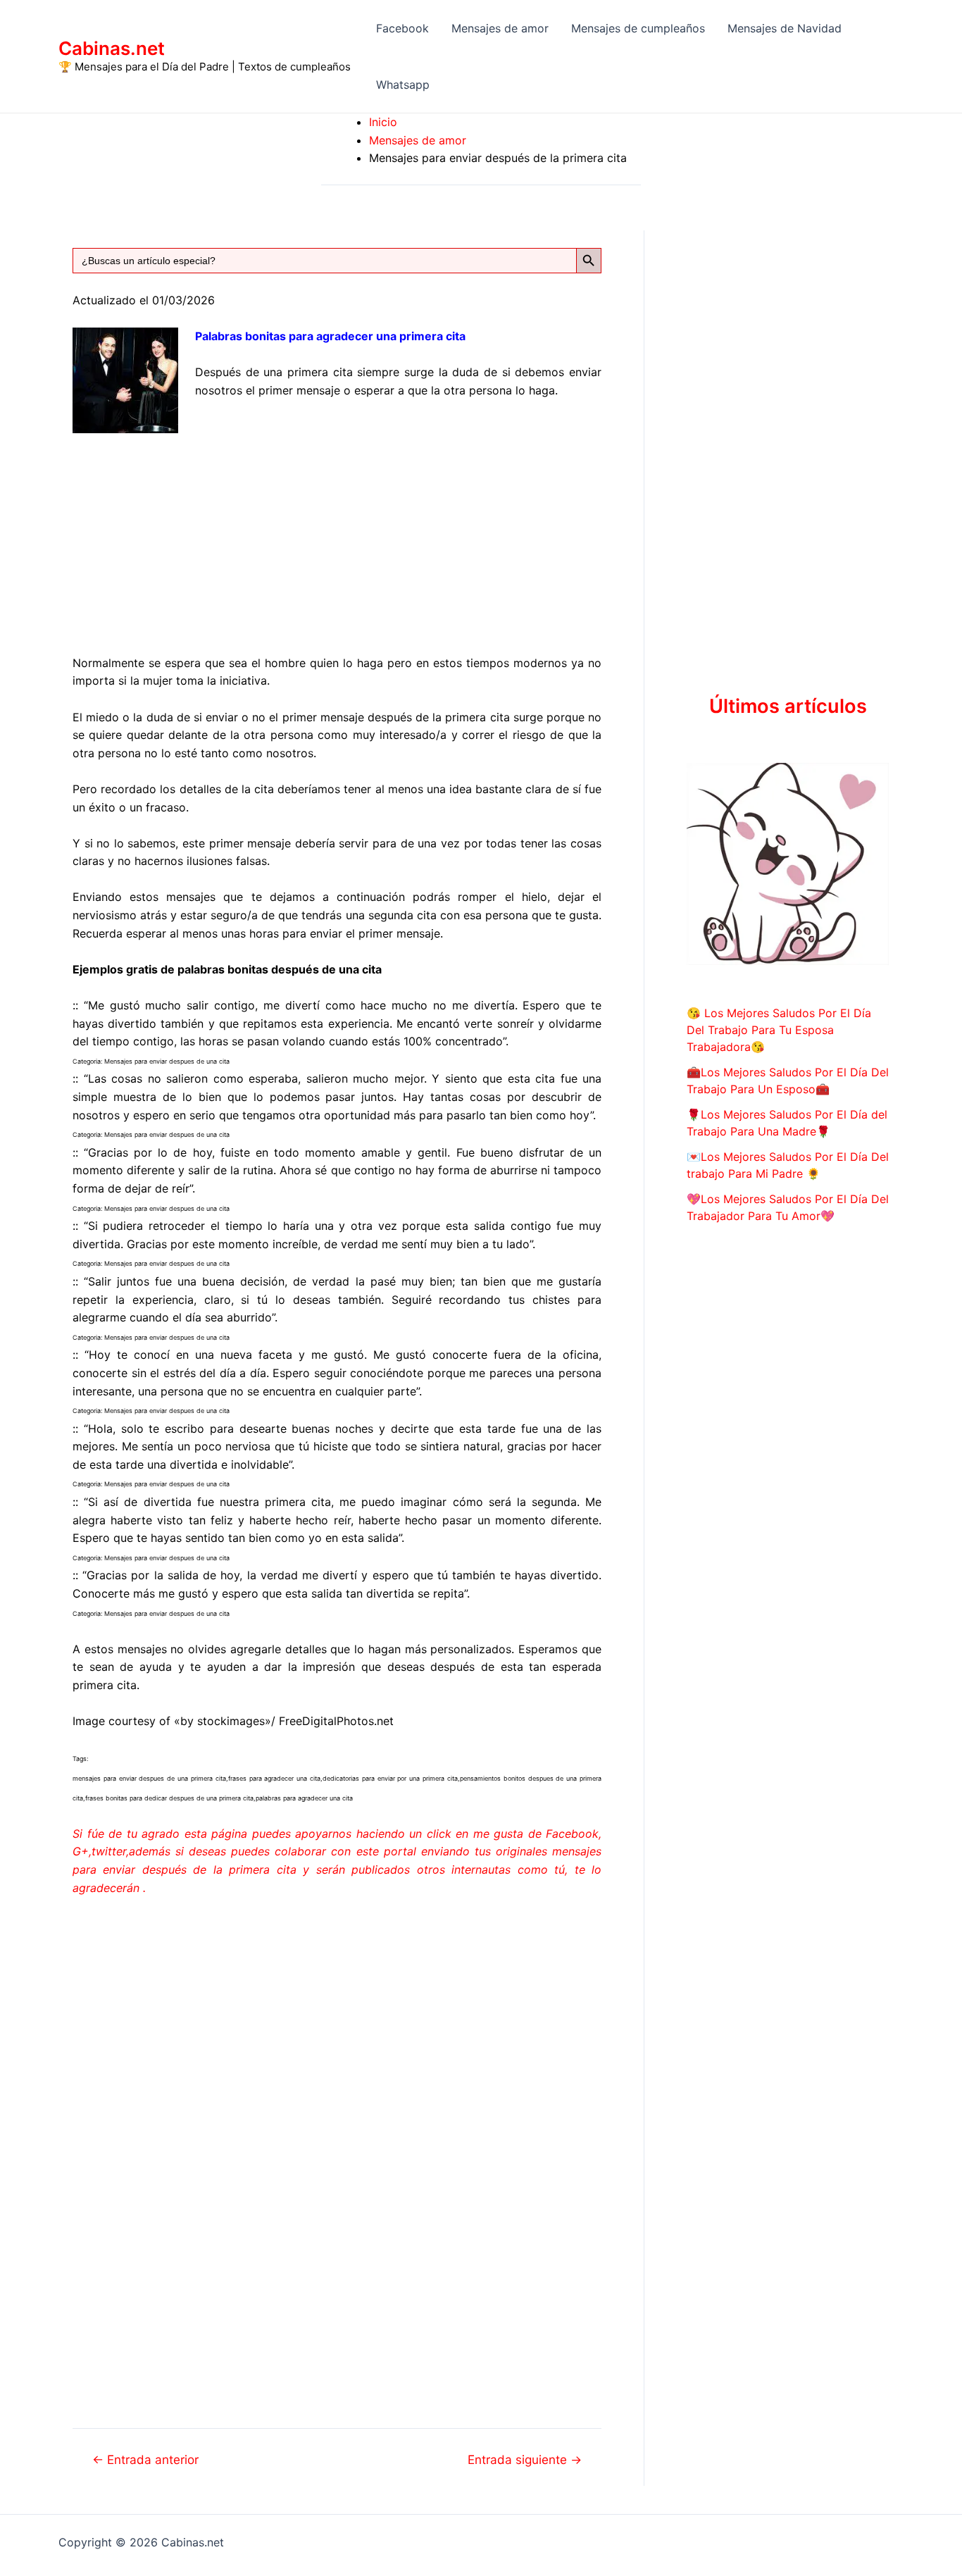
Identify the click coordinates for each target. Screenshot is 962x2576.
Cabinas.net (112, 48)
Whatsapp (403, 85)
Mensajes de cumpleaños (638, 28)
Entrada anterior (145, 2459)
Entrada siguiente (525, 2459)
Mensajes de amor (500, 28)
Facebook (402, 28)
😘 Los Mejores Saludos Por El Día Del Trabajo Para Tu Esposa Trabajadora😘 (779, 1030)
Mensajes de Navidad (785, 28)
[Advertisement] (337, 532)
